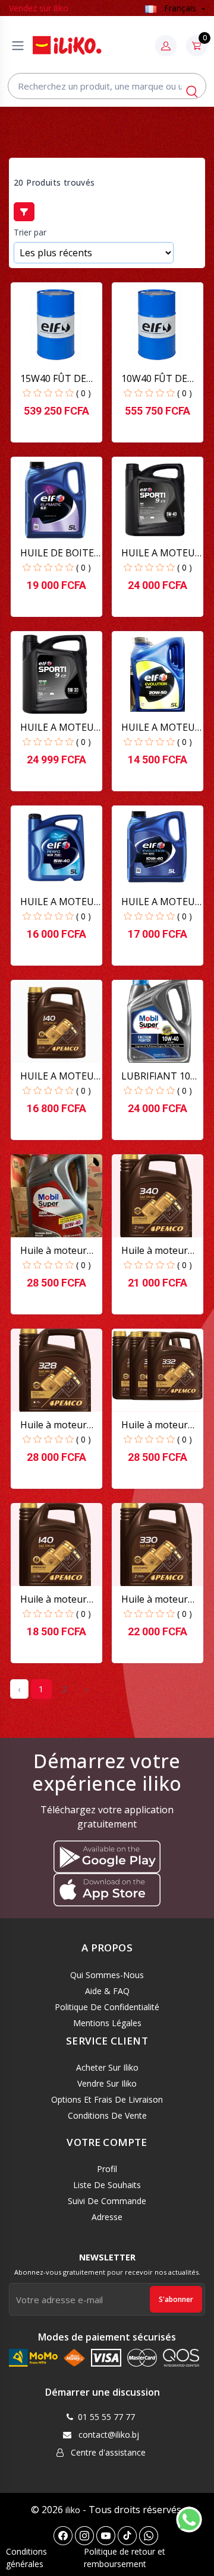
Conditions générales (26, 2558)
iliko (73, 2510)
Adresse (107, 2217)
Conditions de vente (107, 2115)
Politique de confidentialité (107, 2007)
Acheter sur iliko (107, 2067)
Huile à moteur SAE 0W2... (53, 1425)
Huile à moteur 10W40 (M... (53, 1251)
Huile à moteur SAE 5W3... (155, 1599)
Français (180, 8)
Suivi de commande (107, 2201)
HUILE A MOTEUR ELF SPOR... (161, 553)
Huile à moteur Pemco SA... (155, 1425)
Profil (107, 2169)
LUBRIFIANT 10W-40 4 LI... (162, 1076)
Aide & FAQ (107, 1991)
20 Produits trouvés (54, 183)
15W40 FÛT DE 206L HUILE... (53, 379)
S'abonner (176, 2299)
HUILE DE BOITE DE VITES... (57, 553)
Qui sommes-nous (107, 1975)
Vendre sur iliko (107, 2083)
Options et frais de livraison (107, 2099)
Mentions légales (107, 2023)
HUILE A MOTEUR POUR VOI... (60, 1076)
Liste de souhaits (107, 2185)
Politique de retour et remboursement (125, 2558)
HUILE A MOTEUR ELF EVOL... (161, 727)
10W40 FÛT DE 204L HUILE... (154, 379)
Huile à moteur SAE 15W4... (53, 1599)
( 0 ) (84, 393)
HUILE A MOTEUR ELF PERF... (60, 902)
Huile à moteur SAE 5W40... (155, 1251)
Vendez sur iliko (39, 8)
